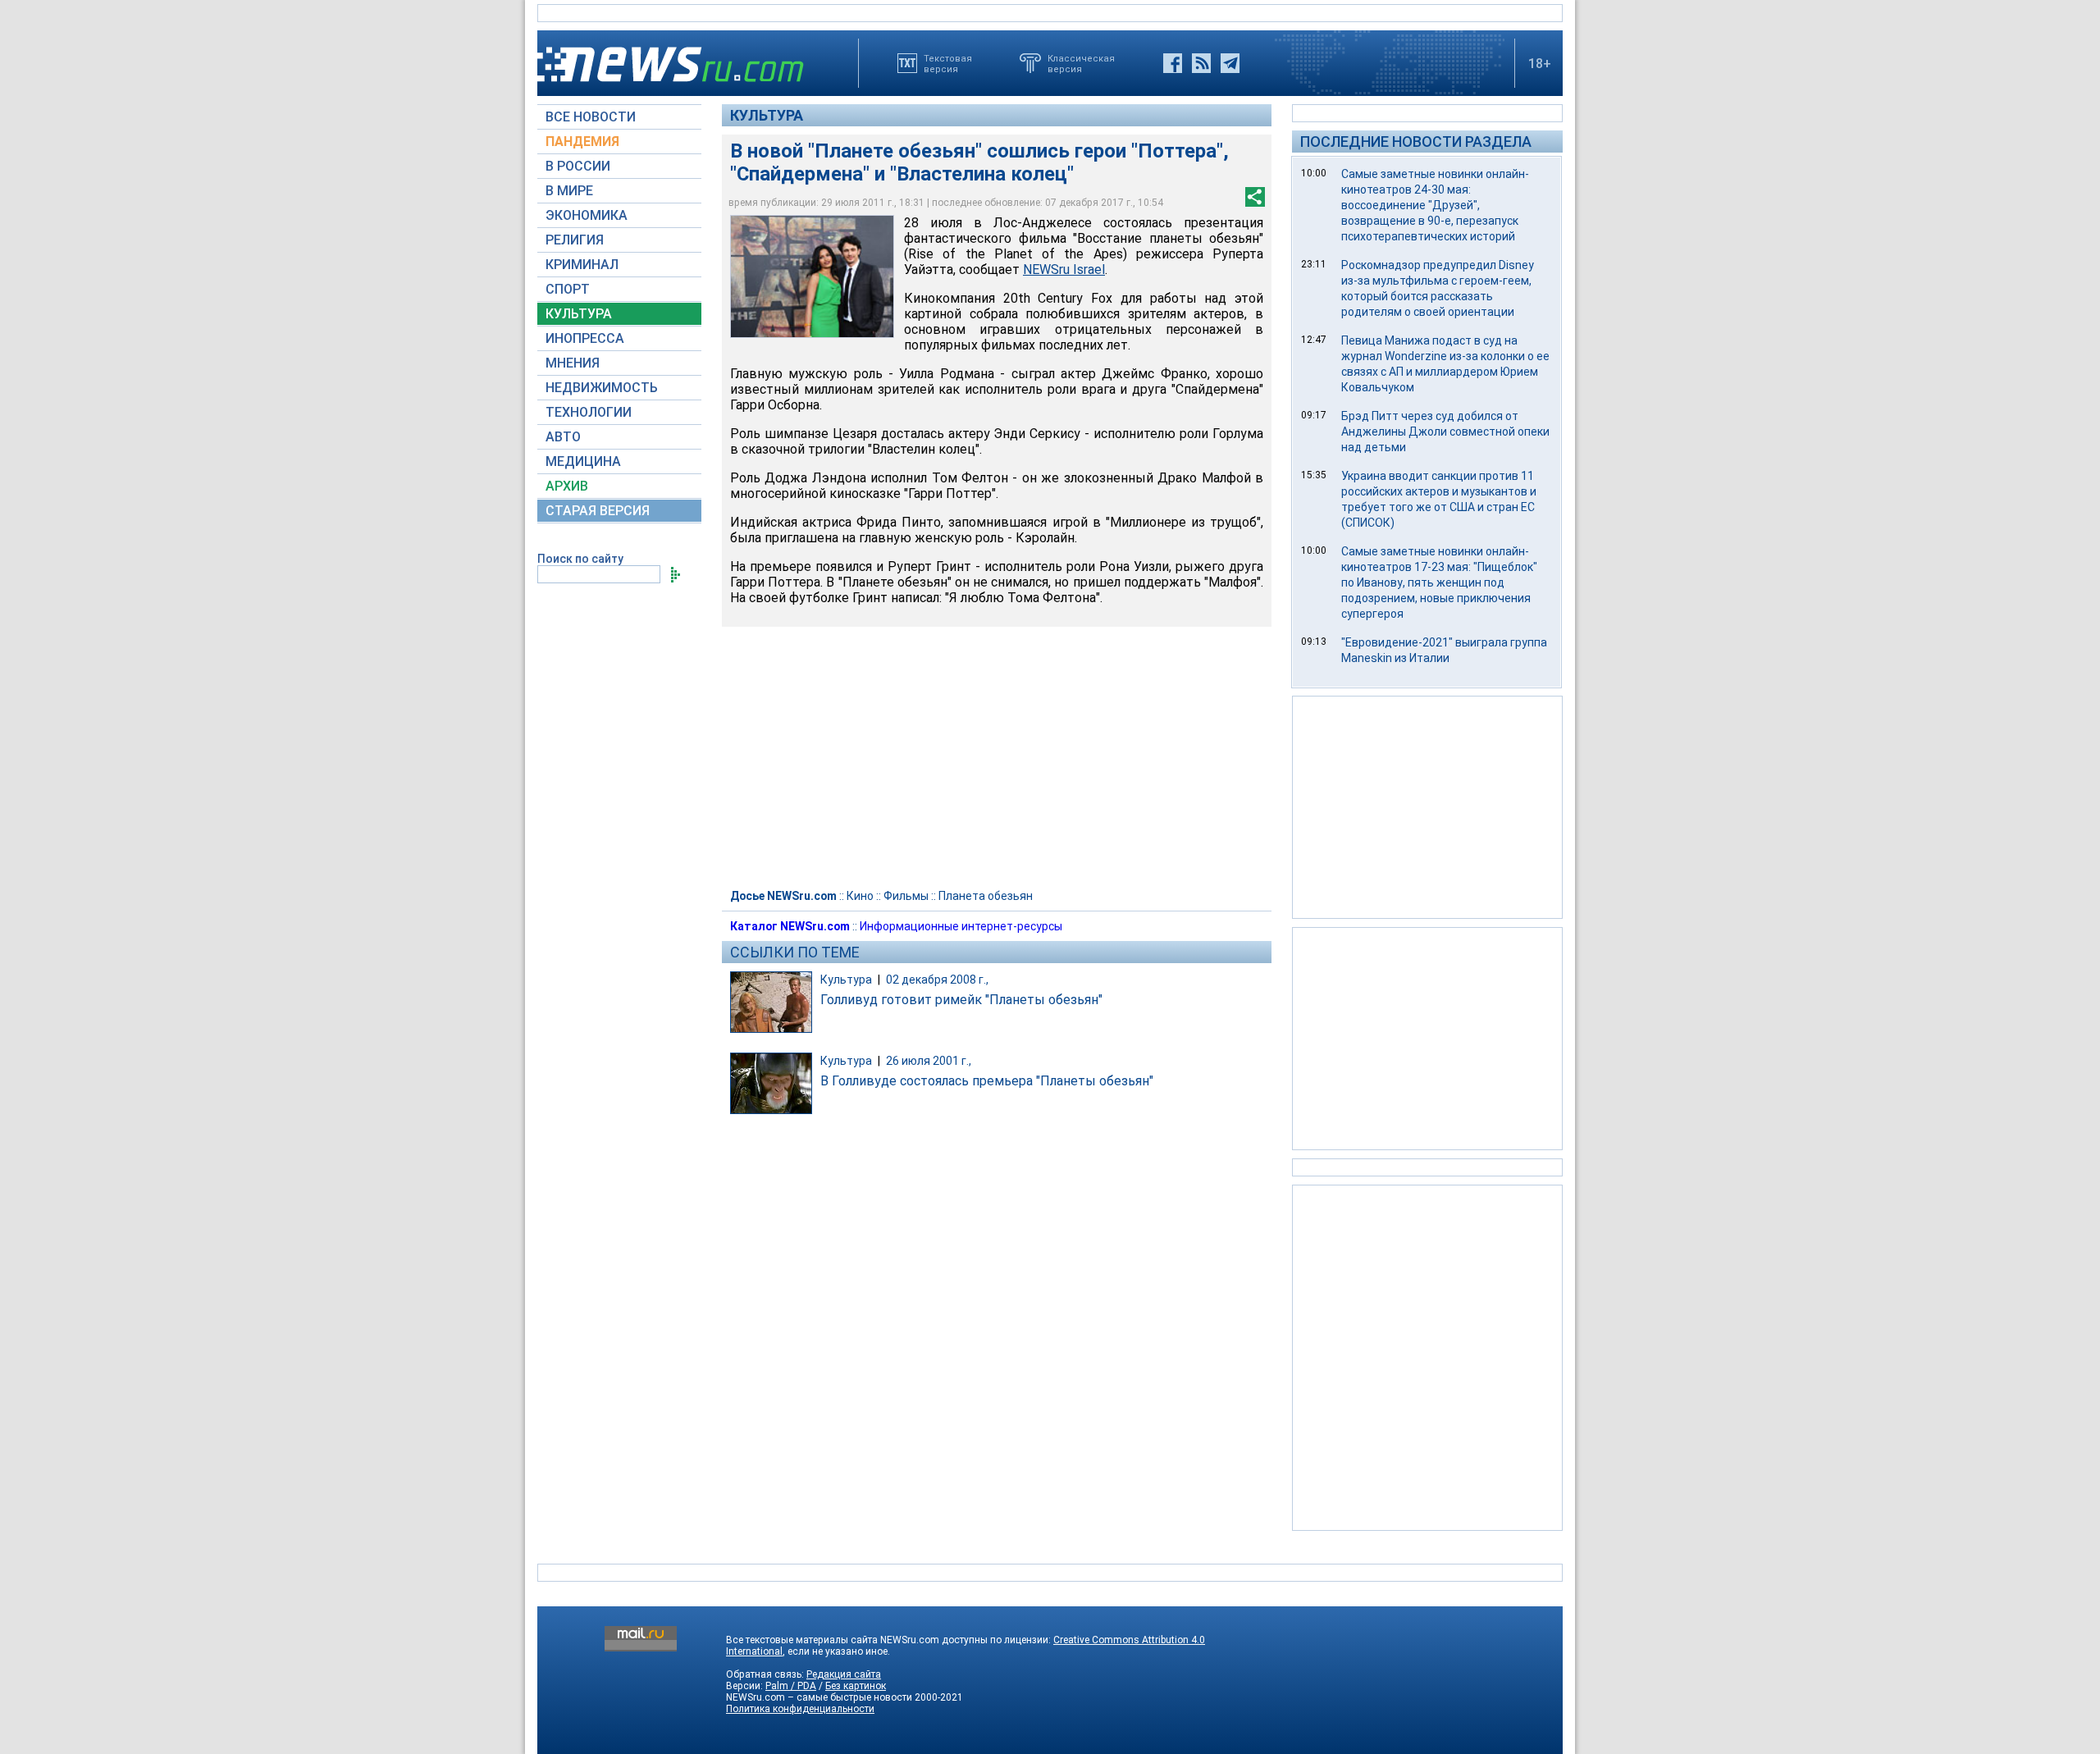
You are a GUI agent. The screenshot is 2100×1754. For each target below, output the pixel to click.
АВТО (563, 437)
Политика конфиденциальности (800, 1709)
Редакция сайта (844, 1674)
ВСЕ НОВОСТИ (591, 117)
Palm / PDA (791, 1686)
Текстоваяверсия (948, 63)
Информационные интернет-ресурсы (961, 926)
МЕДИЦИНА (583, 461)
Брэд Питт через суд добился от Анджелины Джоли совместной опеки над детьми (1445, 432)
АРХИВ (567, 486)
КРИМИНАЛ (582, 265)
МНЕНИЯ (573, 363)
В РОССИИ (578, 166)
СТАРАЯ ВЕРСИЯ (598, 511)
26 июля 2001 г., (929, 1061)
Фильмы (906, 896)
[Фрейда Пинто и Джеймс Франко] (812, 276)
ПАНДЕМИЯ (582, 142)
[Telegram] (1230, 63)
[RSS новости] (1201, 63)
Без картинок (856, 1686)
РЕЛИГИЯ (575, 240)
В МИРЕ (569, 191)
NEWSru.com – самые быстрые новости (819, 1697)
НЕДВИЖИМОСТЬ (602, 388)
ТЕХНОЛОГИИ (589, 412)
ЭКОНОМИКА (587, 215)
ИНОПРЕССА (585, 338)
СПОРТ (568, 289)
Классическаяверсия (1081, 63)
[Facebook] (1173, 63)
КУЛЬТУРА (579, 314)
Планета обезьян (986, 896)
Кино (860, 896)
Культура (767, 115)
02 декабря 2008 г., (937, 980)
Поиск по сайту (580, 559)
